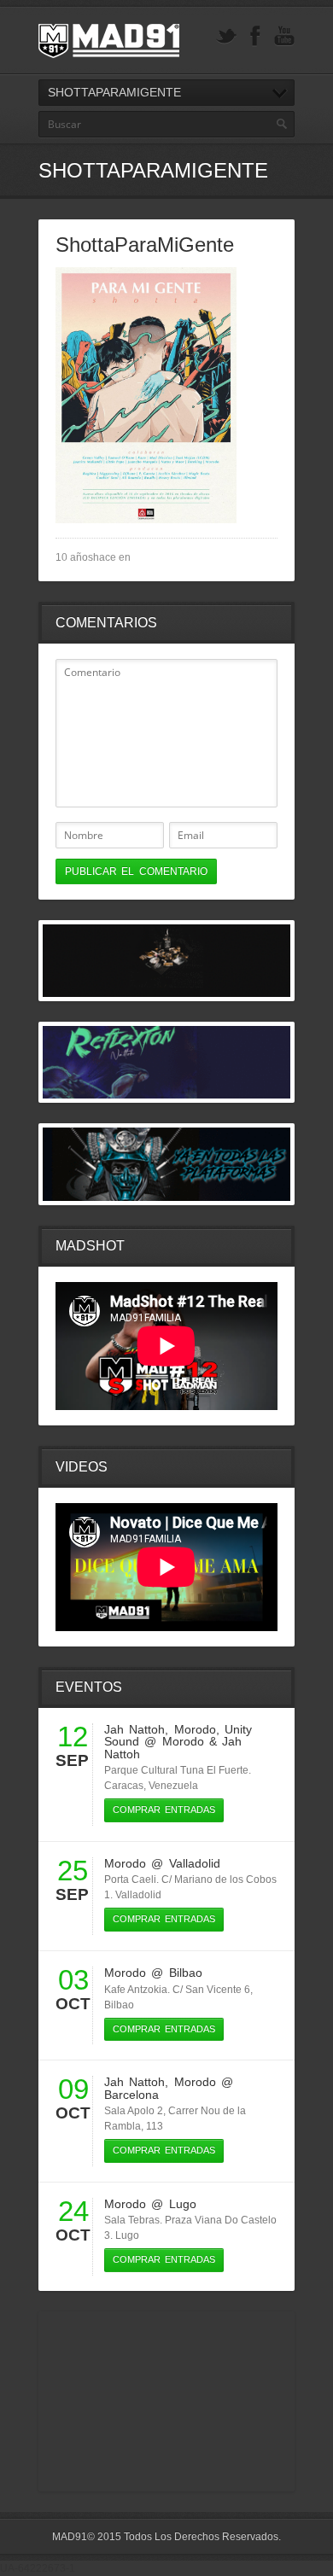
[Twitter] (226, 36)
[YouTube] (284, 36)
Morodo (195, 1729)
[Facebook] (255, 36)
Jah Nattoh (134, 1729)
